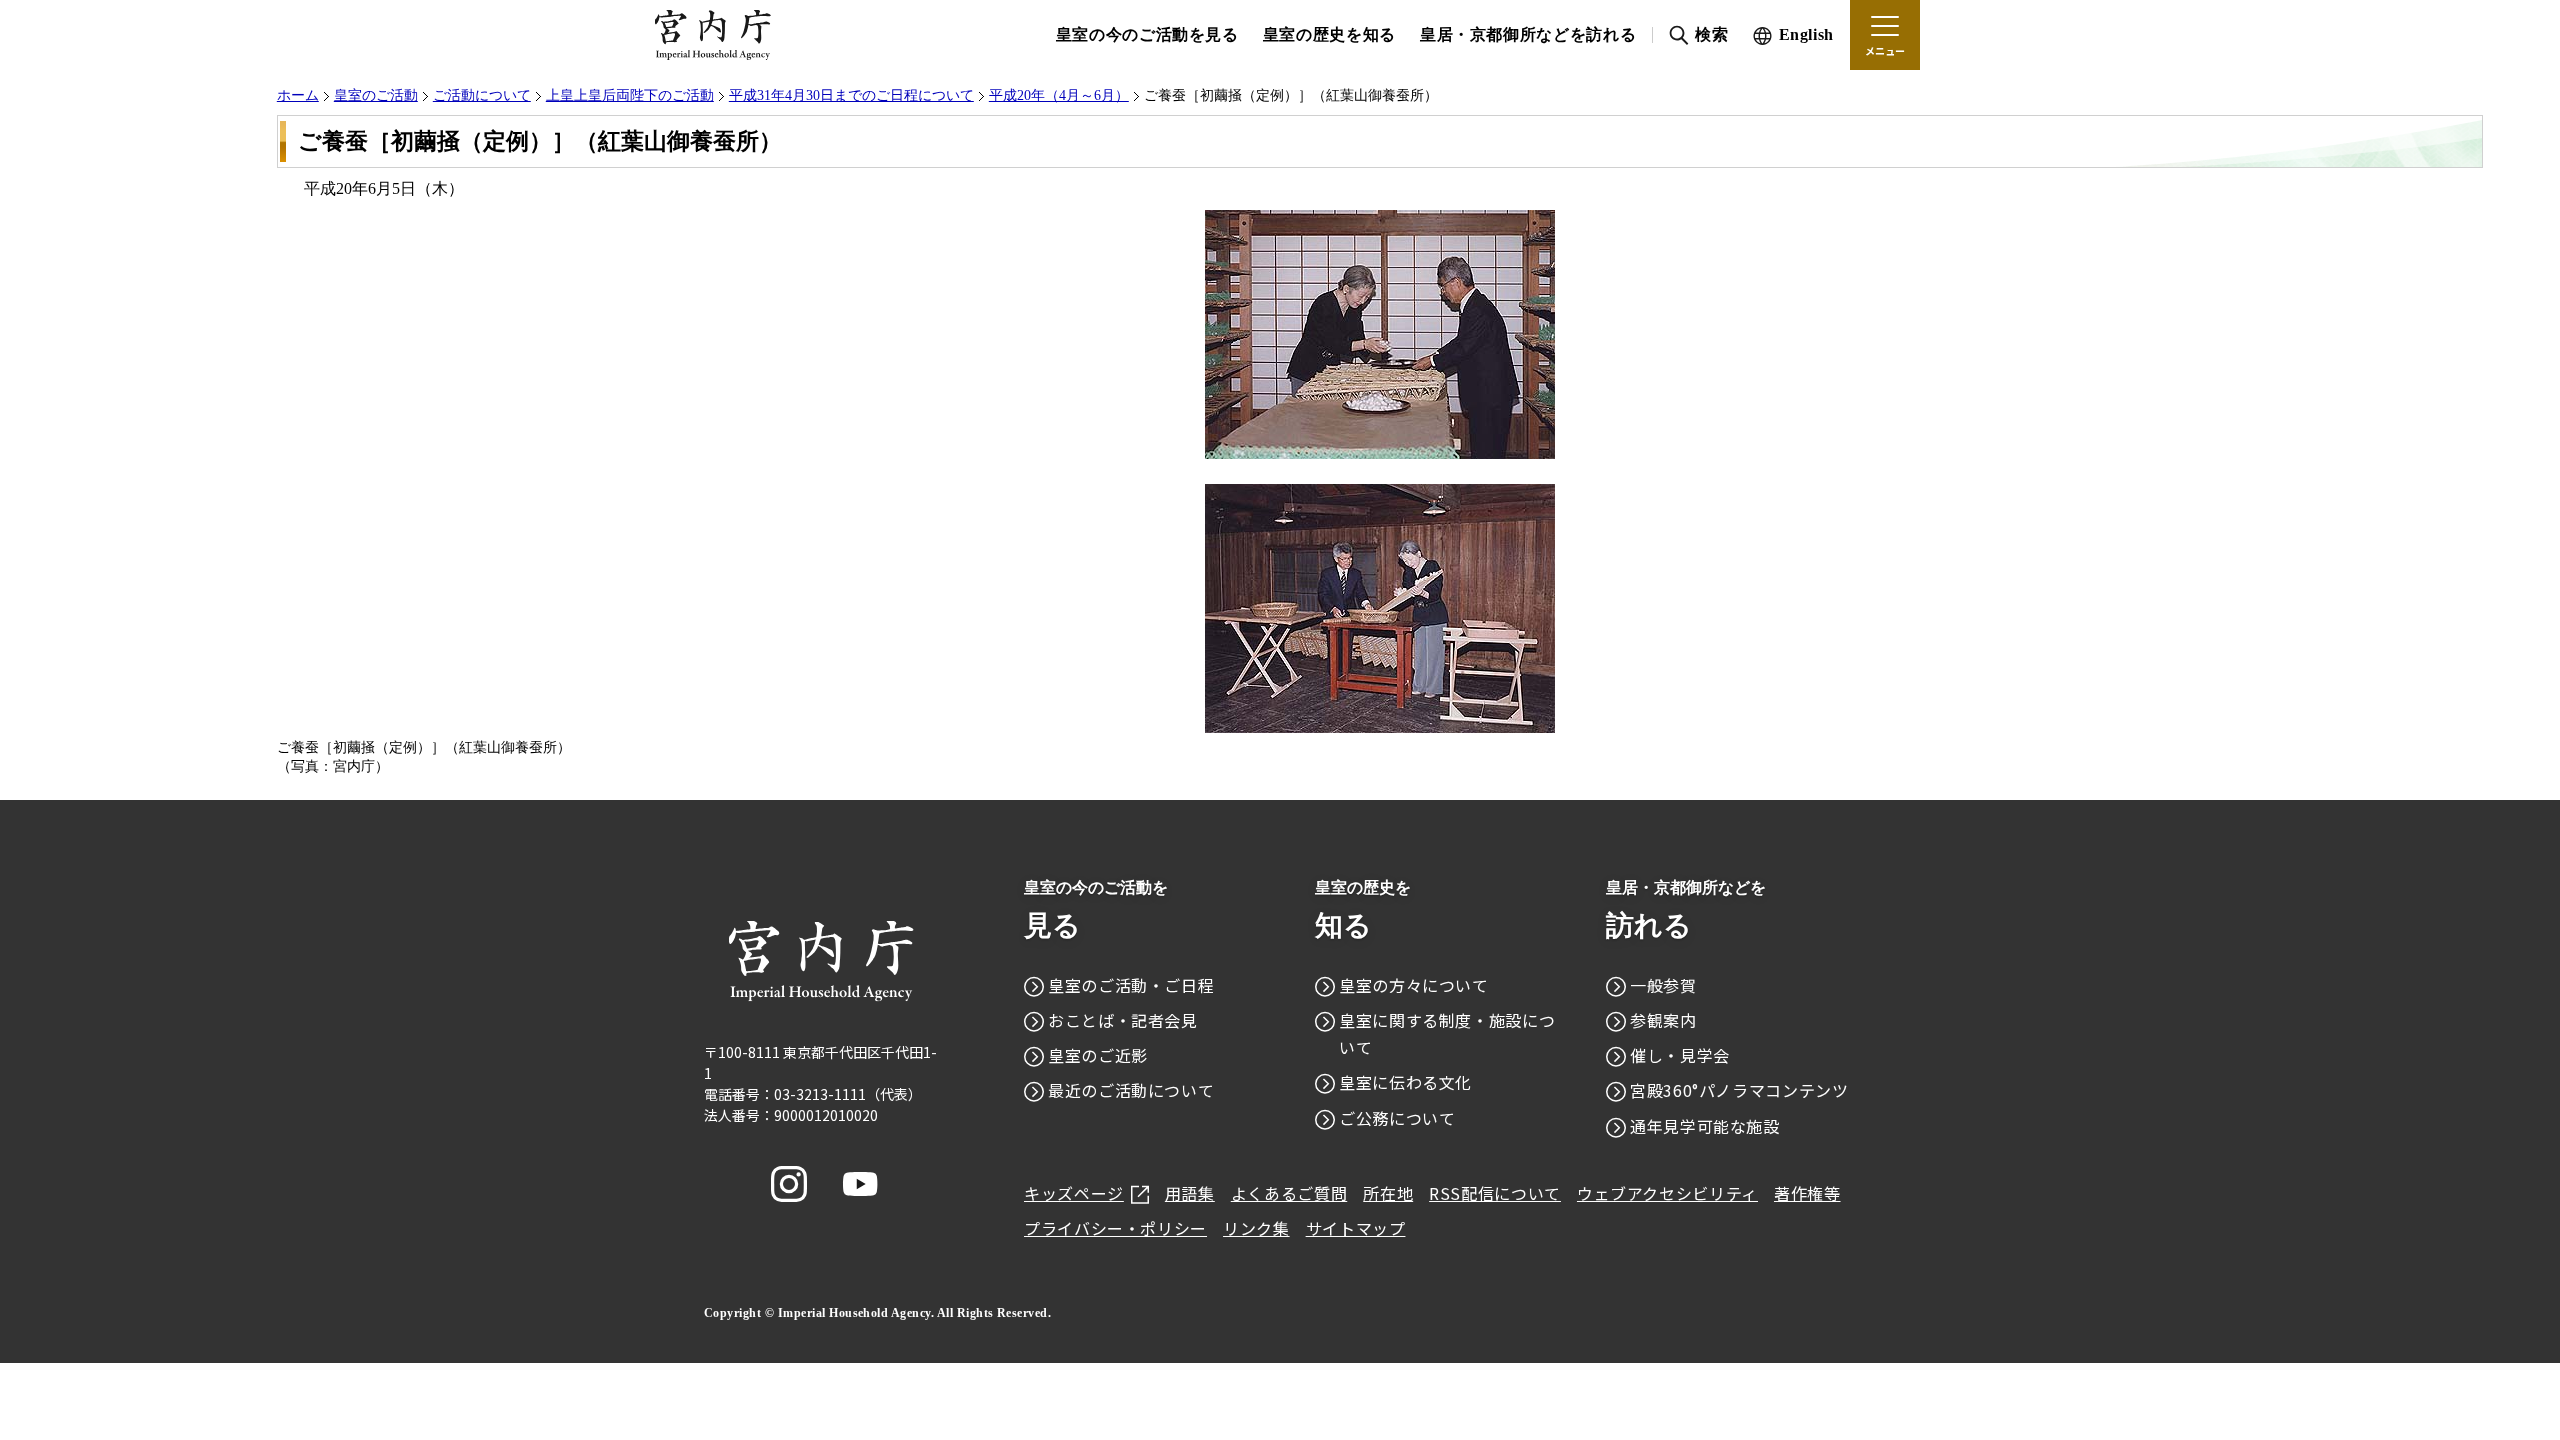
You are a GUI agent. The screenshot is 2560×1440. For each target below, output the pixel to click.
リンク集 (1256, 1228)
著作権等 (1807, 1193)
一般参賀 (1663, 985)
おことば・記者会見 (1123, 1020)
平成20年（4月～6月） (1059, 95)
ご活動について (482, 95)
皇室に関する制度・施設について (1447, 1033)
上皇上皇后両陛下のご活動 (630, 95)
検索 (1711, 34)
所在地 (1388, 1193)
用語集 (1190, 1193)
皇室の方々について (1414, 985)
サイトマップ (1356, 1228)
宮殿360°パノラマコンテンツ (1739, 1090)
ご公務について (1397, 1118)
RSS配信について (1495, 1193)
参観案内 (1663, 1020)
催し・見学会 (1680, 1055)
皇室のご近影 (1098, 1055)
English (1806, 34)
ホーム (298, 95)
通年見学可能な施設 (1705, 1126)
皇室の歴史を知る (1329, 34)
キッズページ (1074, 1193)
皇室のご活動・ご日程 (1131, 985)
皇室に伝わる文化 (1405, 1082)
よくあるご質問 (1289, 1193)
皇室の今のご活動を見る (1147, 34)
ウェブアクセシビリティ (1667, 1193)
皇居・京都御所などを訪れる (1528, 34)
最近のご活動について (1131, 1090)
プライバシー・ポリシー (1115, 1228)
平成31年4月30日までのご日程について (851, 95)
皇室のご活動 (376, 95)
